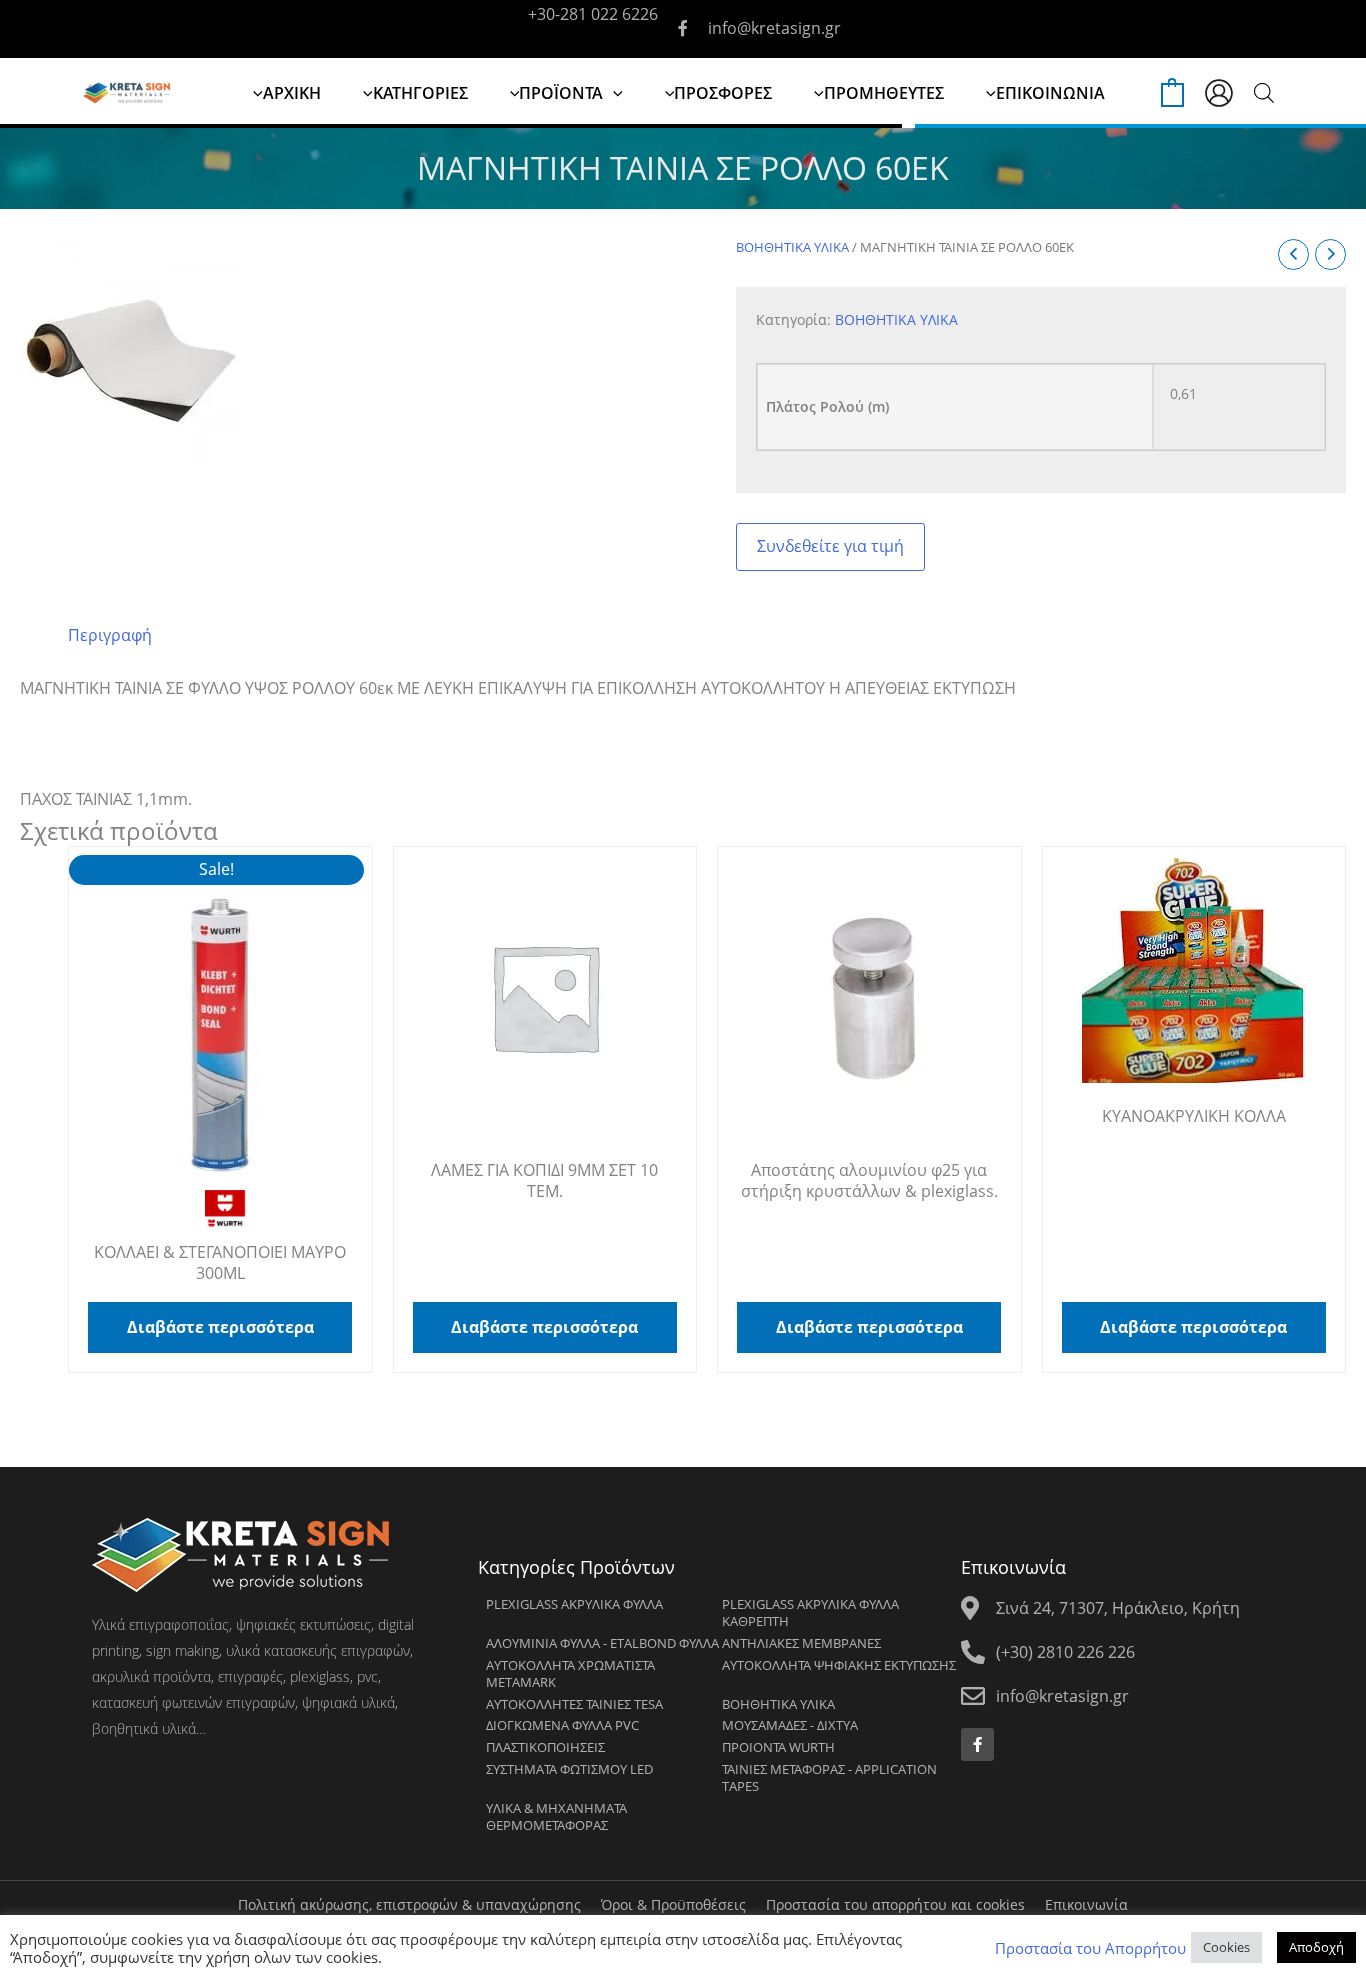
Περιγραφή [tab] (110, 635)
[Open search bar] (1264, 92)
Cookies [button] (1226, 1947)
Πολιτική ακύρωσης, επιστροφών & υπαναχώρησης (409, 1904)
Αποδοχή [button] (1316, 1947)
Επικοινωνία (1086, 1904)
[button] (613, 93)
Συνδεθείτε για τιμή (830, 546)
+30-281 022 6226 (593, 14)
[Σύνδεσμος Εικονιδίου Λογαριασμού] (1219, 93)
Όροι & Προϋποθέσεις (673, 1904)
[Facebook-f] (977, 1744)
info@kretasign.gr (774, 28)
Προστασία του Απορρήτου (1090, 1948)
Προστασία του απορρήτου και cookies (895, 1904)
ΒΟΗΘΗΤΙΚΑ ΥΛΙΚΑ (792, 247)
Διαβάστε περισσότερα (220, 1327)
